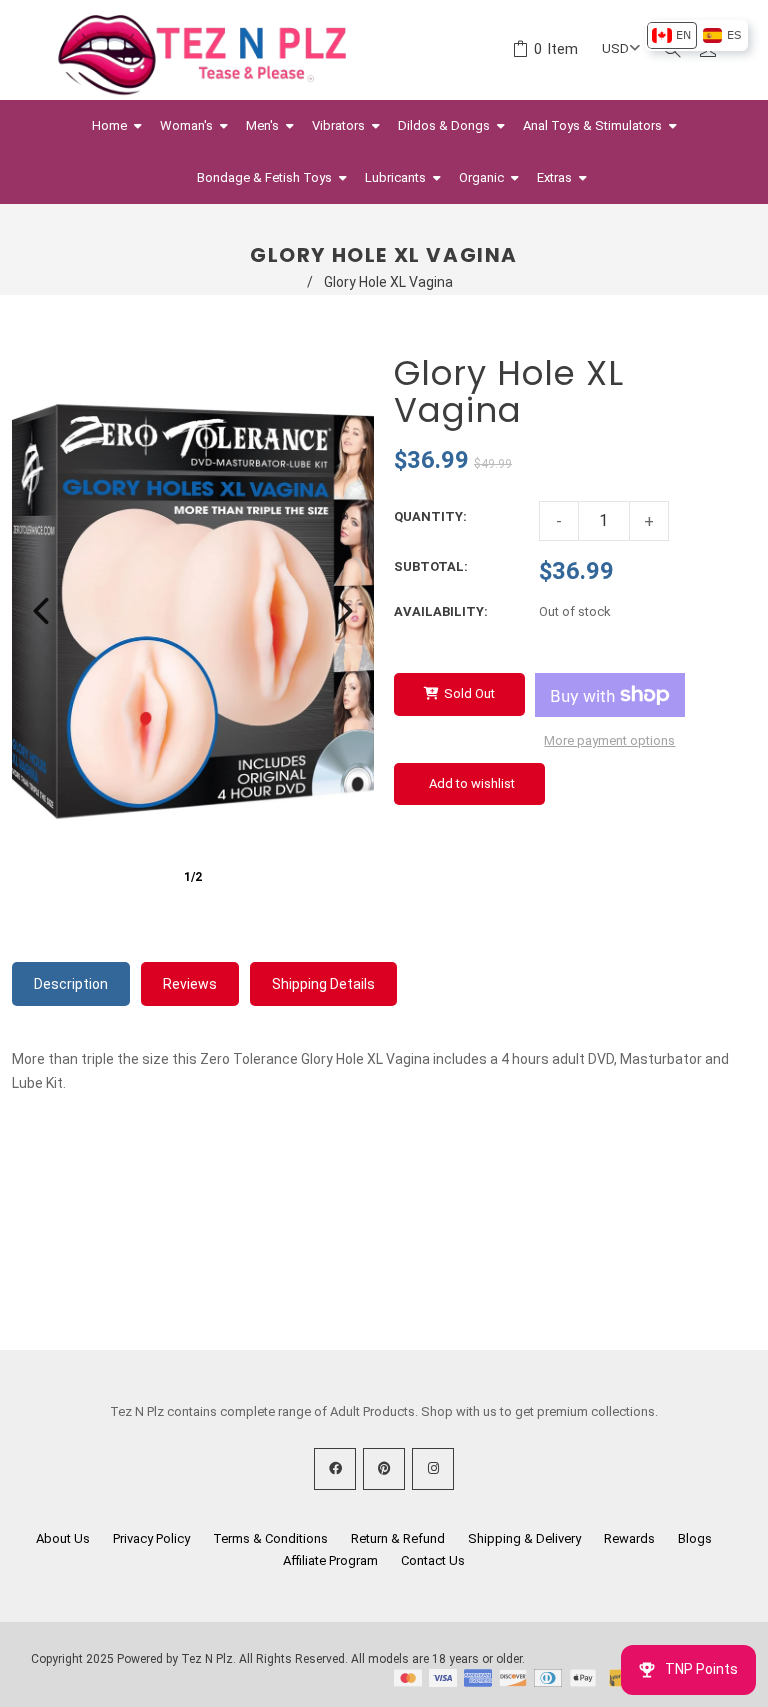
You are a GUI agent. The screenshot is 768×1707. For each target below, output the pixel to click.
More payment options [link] (609, 740)
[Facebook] (335, 1469)
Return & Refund (398, 1538)
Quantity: (430, 516)
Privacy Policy (151, 1538)
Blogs (695, 1538)
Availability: (441, 611)
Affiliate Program (330, 1560)
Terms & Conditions (270, 1538)
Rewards (629, 1538)
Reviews (190, 984)
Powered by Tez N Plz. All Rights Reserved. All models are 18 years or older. (321, 1659)
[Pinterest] (384, 1469)
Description (71, 984)
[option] (671, 35)
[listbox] (696, 35)
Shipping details (323, 984)
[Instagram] (433, 1469)
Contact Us (433, 1560)
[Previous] (41, 611)
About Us (63, 1538)
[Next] (345, 611)
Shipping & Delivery (524, 1538)
